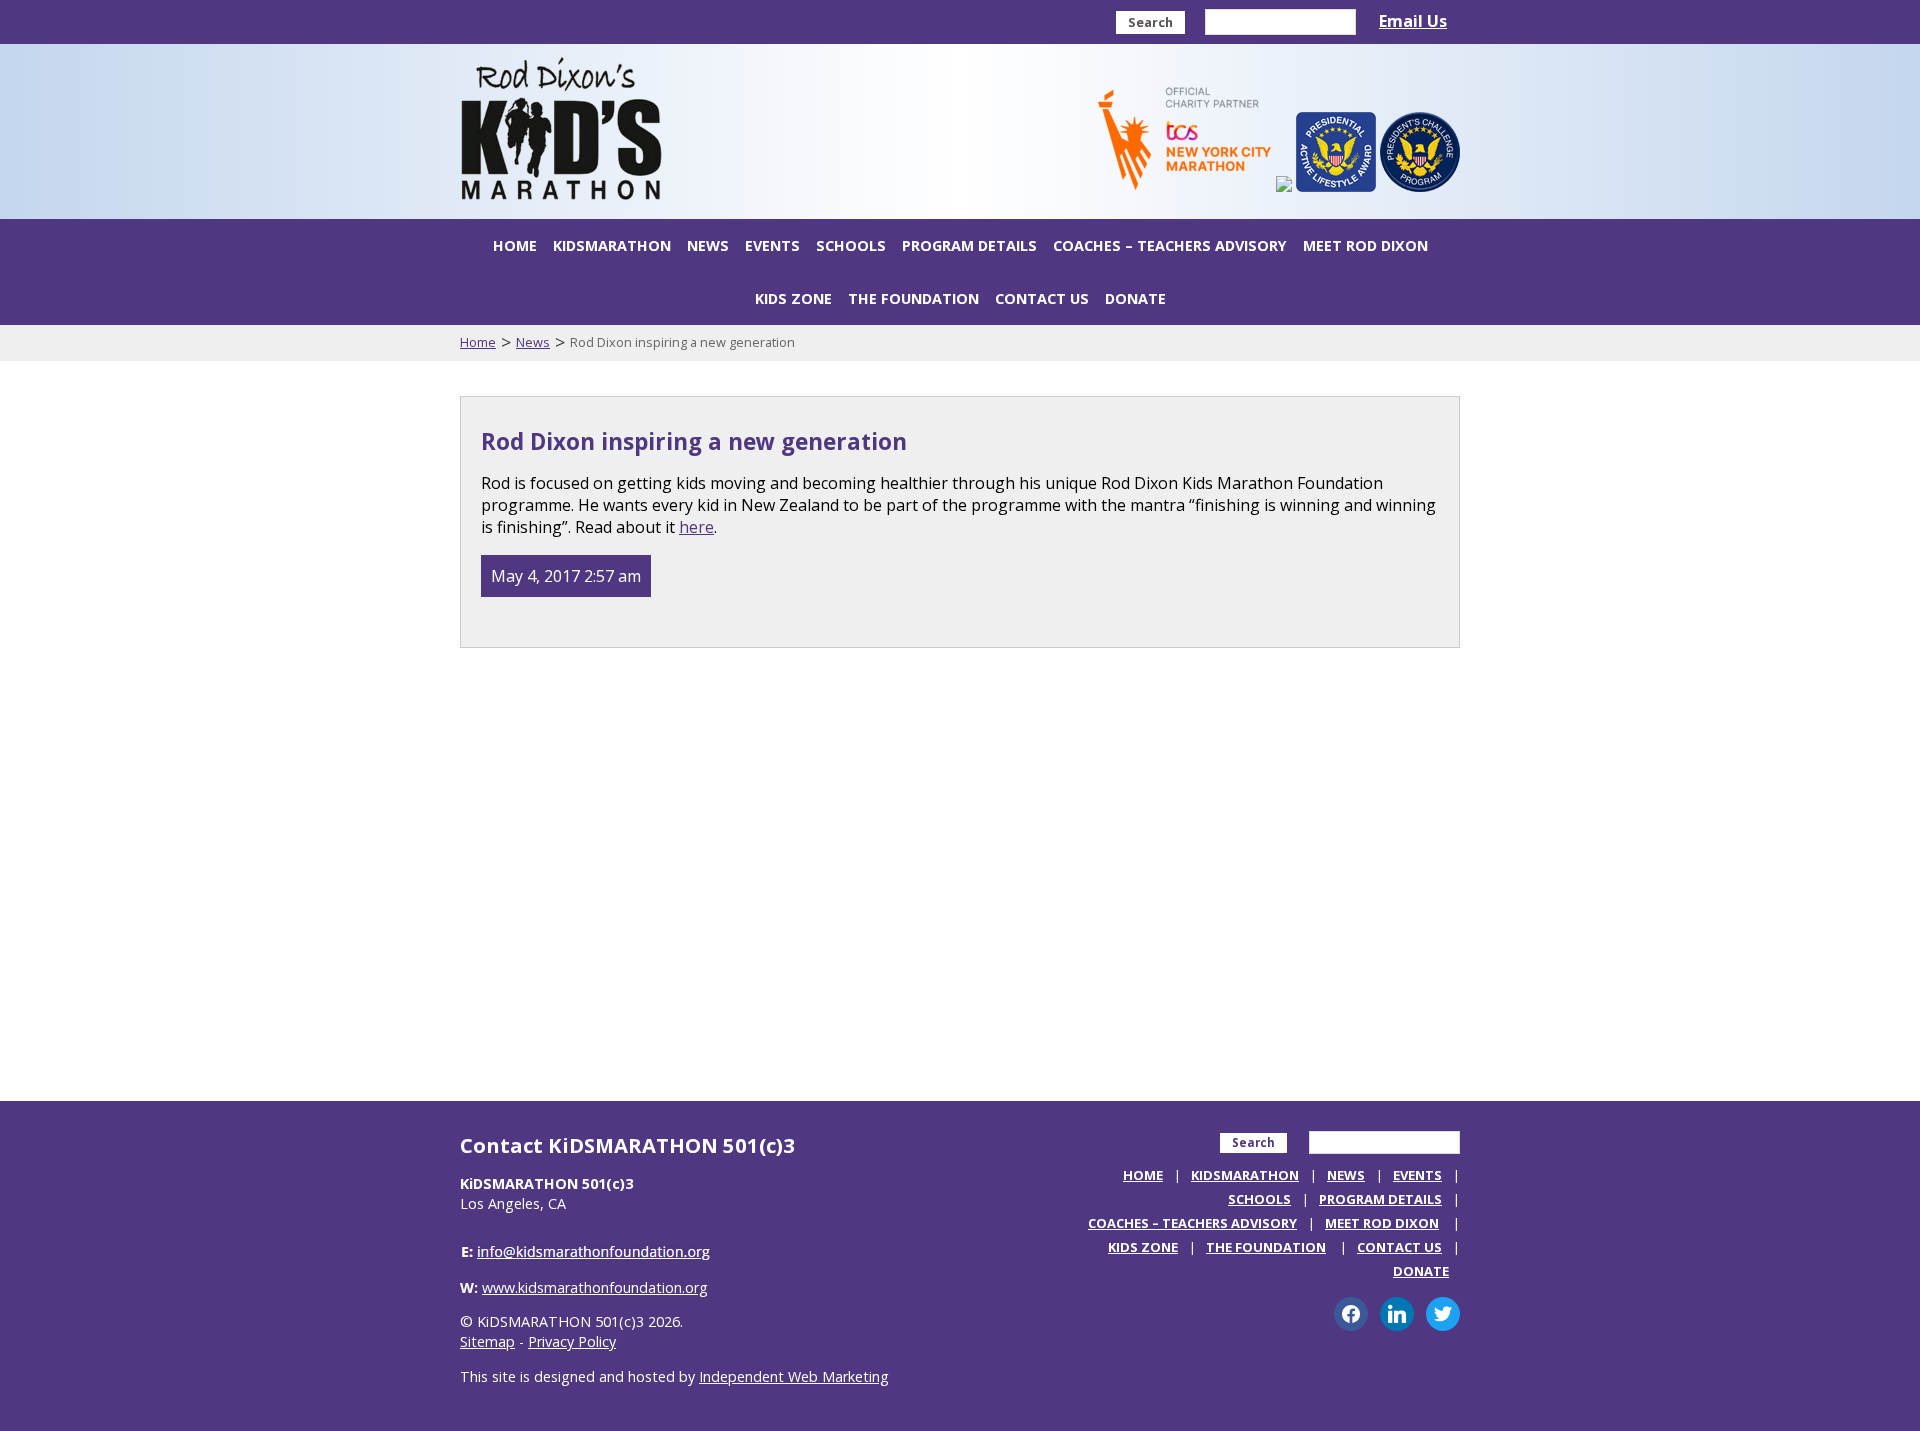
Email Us (1413, 21)
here (696, 527)
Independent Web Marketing (794, 1376)
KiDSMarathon (612, 245)
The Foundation (913, 298)
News (708, 245)
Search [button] (1150, 22)
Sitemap (487, 1341)
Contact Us (1042, 298)
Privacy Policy (572, 1341)
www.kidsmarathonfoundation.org (595, 1287)
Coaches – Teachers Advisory (1170, 245)
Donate (1135, 298)
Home (515, 245)
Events (772, 245)
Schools (851, 245)
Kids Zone (793, 298)
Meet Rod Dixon (1365, 245)
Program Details (969, 245)
